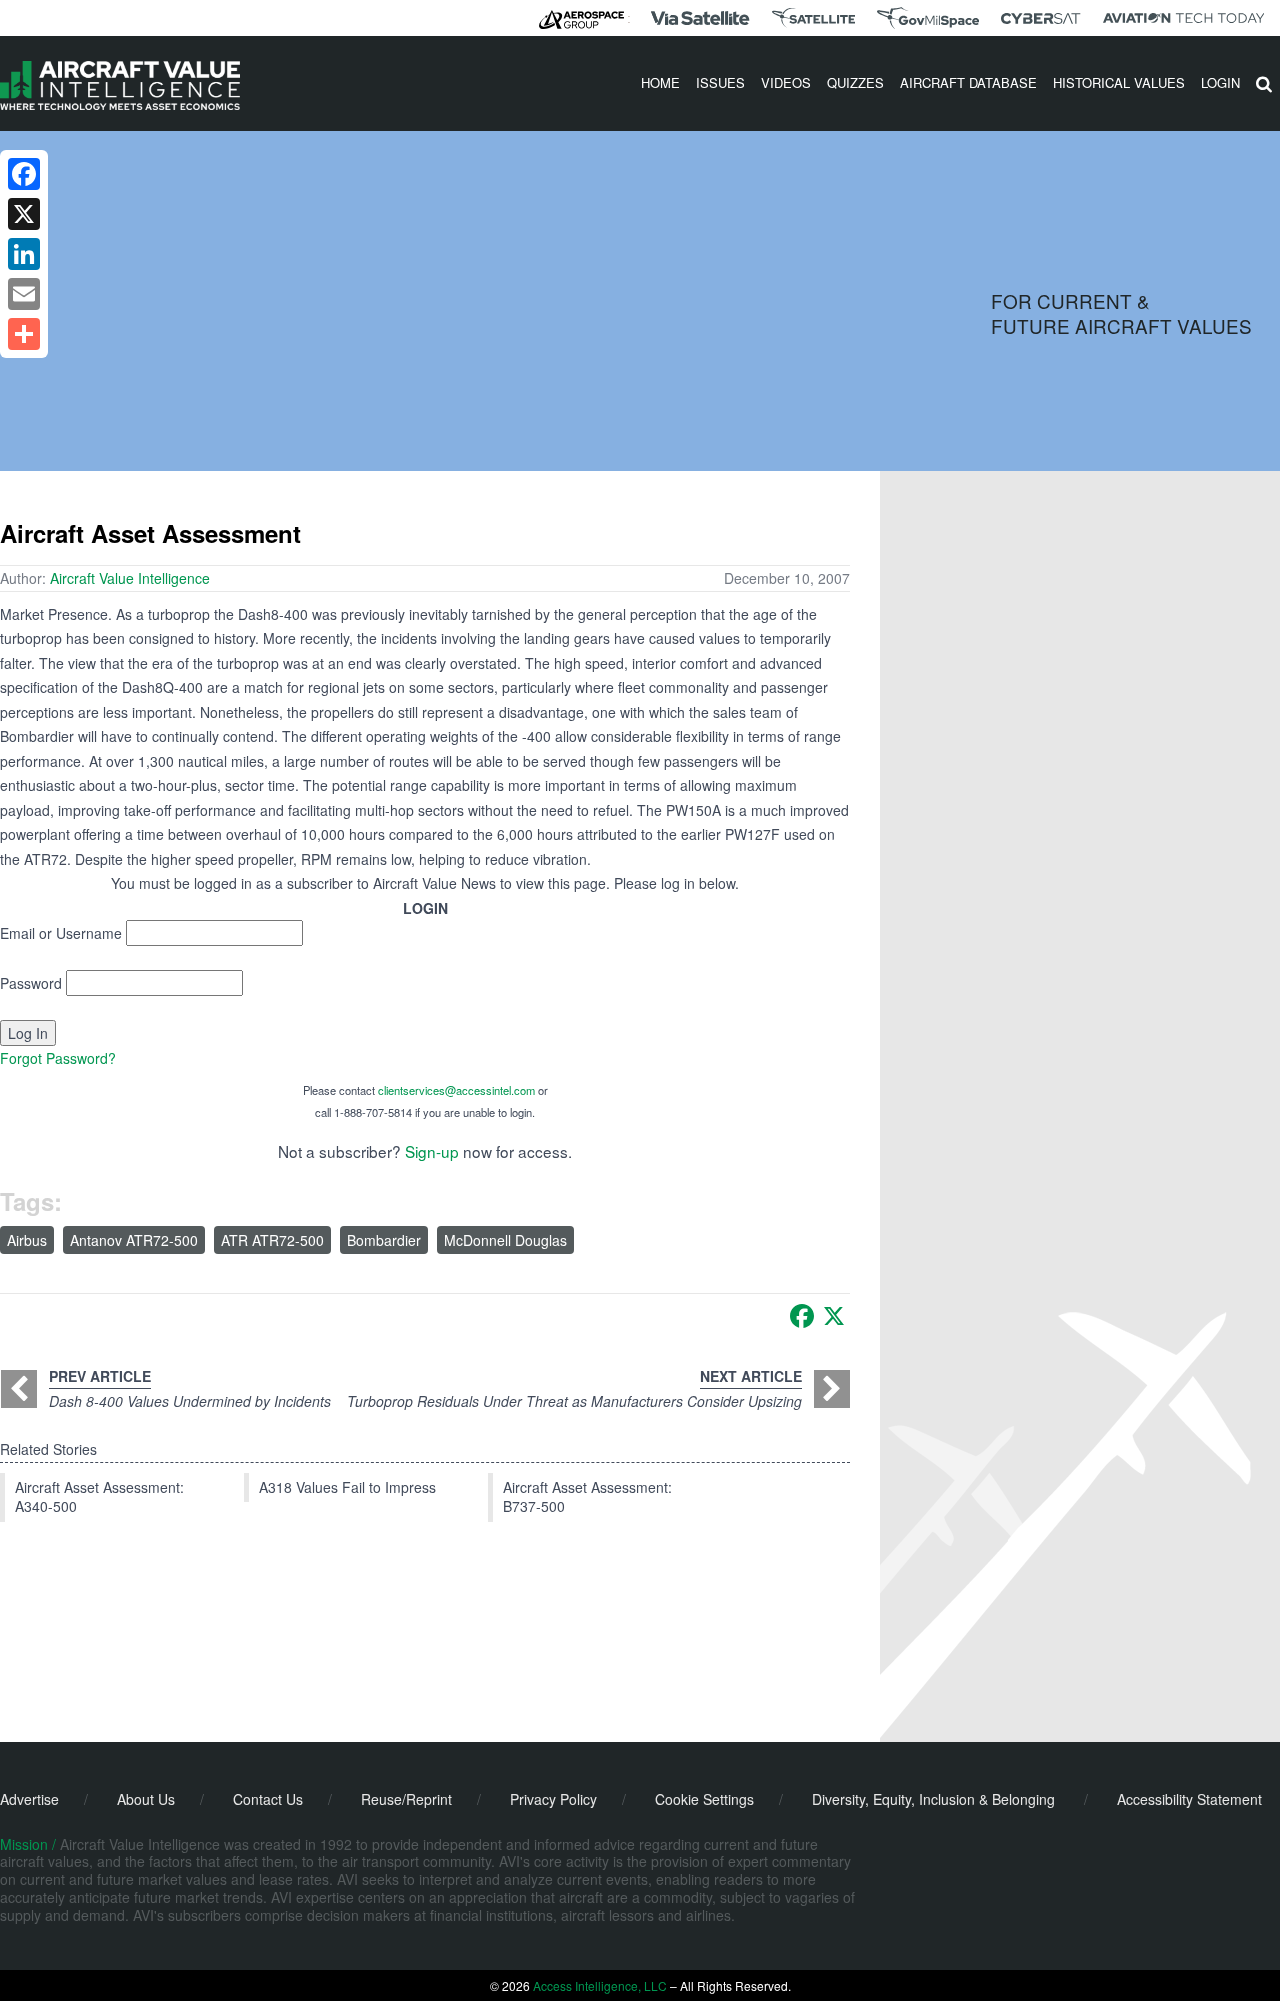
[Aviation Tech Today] (1184, 18)
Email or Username (61, 933)
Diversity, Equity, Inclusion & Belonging (933, 1799)
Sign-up (432, 1151)
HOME (660, 82)
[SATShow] (813, 18)
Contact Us (268, 1799)
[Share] (24, 334)
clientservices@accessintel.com (456, 1090)
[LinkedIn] (24, 254)
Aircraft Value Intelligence (130, 578)
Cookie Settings (704, 1799)
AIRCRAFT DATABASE (968, 82)
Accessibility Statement (1189, 1799)
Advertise (29, 1799)
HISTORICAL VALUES (1119, 82)
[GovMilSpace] (928, 18)
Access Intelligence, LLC (600, 1985)
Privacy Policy (553, 1799)
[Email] (24, 294)
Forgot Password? (58, 1058)
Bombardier (384, 1240)
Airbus (27, 1240)
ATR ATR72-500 (272, 1240)
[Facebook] (802, 1316)
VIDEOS (786, 82)
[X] (834, 1316)
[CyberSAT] (1040, 18)
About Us (146, 1799)
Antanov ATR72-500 (134, 1240)
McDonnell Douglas (505, 1240)
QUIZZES (855, 82)
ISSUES (720, 82)
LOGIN (1220, 82)
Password (31, 983)
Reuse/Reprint (406, 1799)
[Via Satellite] (700, 18)
